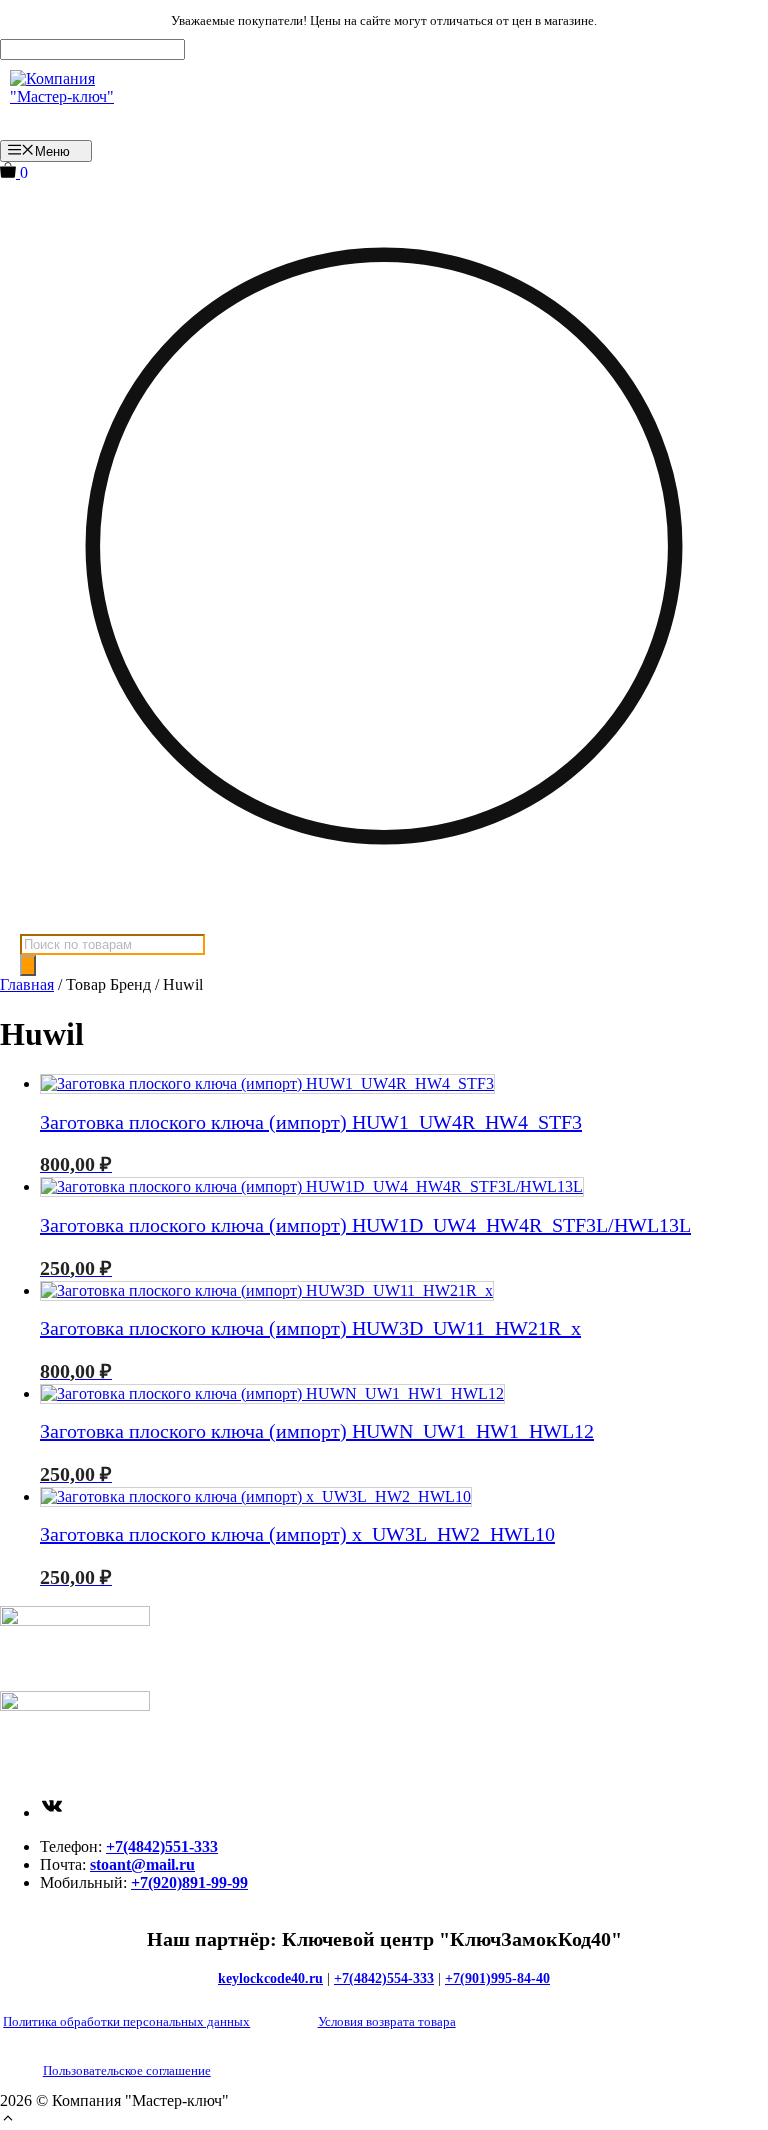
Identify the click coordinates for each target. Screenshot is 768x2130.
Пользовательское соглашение (127, 2070)
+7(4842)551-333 (162, 1846)
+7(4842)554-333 (384, 1978)
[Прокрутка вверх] (8, 2120)
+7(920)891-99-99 (189, 1882)
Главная (27, 984)
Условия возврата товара (387, 2021)
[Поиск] (28, 965)
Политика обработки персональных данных (126, 2021)
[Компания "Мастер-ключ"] (77, 100)
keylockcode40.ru (270, 1978)
